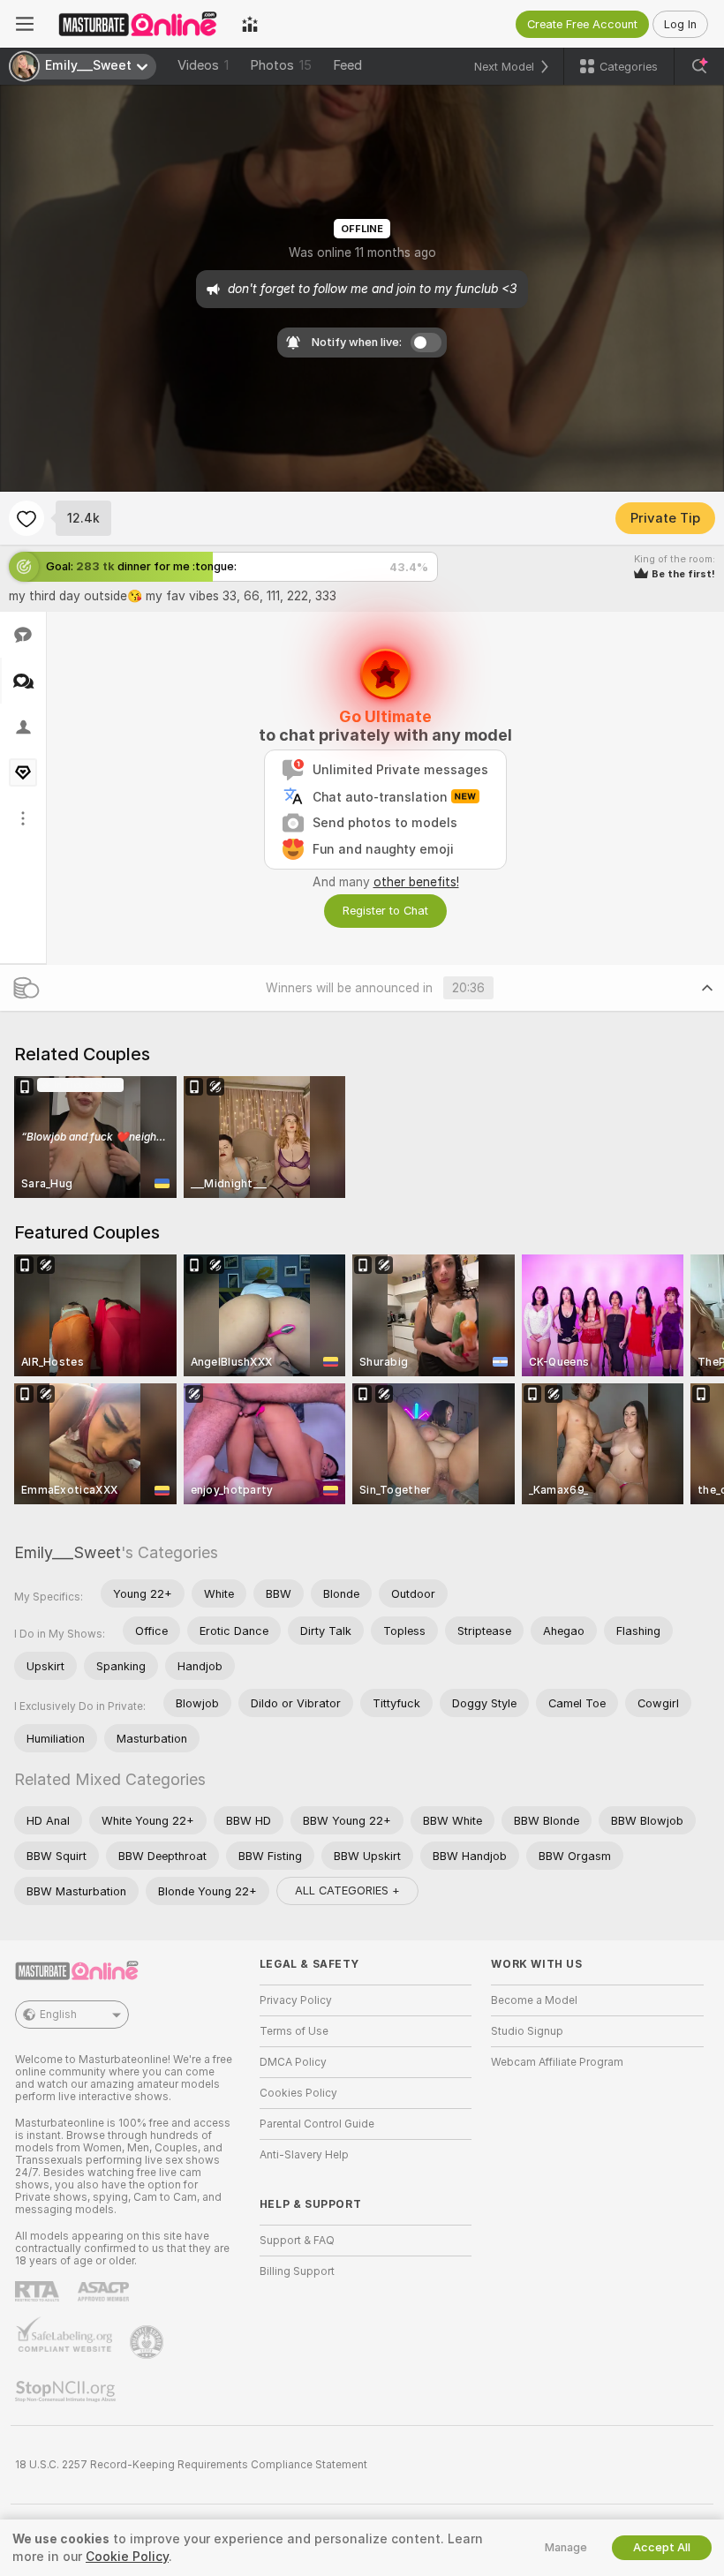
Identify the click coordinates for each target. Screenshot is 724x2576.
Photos (281, 65)
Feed (347, 65)
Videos (203, 65)
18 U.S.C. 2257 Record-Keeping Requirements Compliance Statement (191, 2465)
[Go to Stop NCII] (67, 2391)
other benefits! (416, 882)
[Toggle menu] (25, 24)
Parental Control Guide (317, 2124)
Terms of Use (294, 2031)
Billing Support (297, 2271)
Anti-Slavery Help (304, 2155)
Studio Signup (527, 2031)
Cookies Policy (298, 2093)
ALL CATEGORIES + (347, 1891)
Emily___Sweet (68, 1552)
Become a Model (534, 2000)
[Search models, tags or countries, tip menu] (699, 66)
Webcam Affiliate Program (557, 2062)
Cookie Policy (127, 2557)
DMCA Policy (293, 2062)
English (58, 2015)
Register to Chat (385, 911)
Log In (680, 24)
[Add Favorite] (26, 518)
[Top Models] (250, 24)
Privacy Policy (296, 2000)
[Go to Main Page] (138, 24)
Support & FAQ (297, 2241)
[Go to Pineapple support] (148, 2342)
